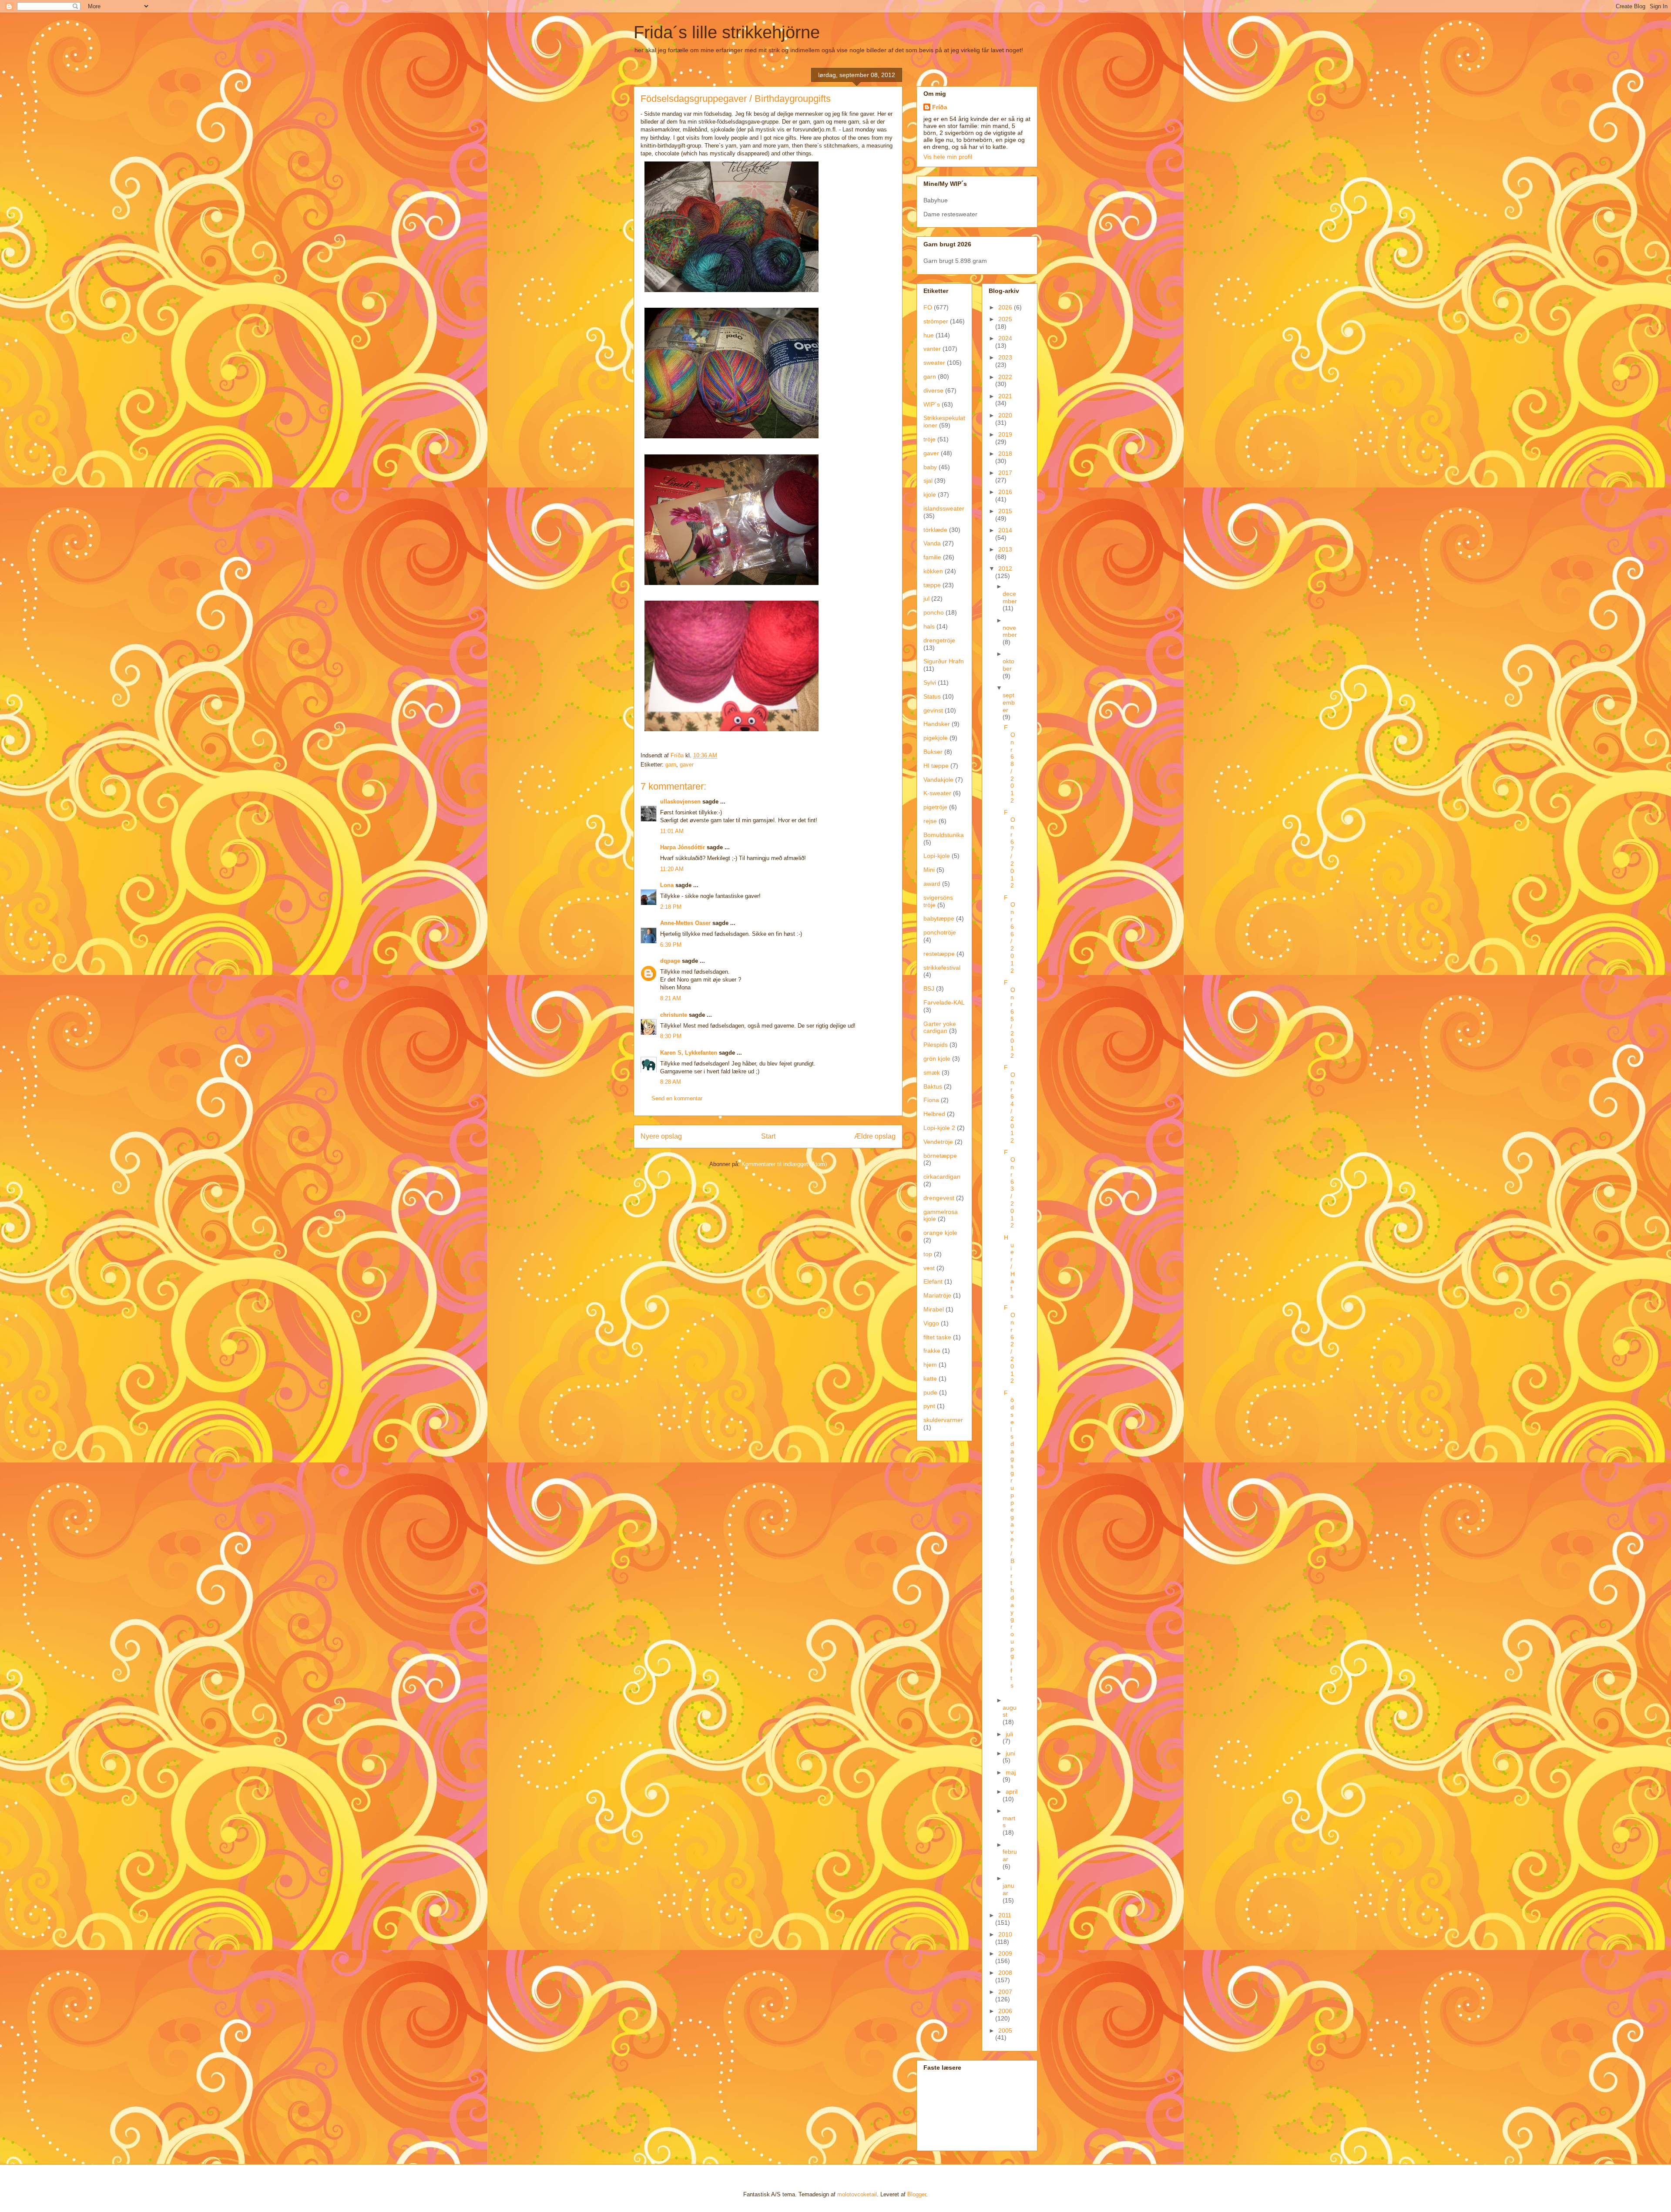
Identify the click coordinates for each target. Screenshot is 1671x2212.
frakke (932, 1351)
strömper (936, 321)
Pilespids (936, 1045)
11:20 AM (672, 869)
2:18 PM (671, 907)
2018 (1005, 454)
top (928, 1254)
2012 (1005, 568)
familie (932, 557)
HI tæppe (936, 766)
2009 (1005, 1953)
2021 (1005, 396)
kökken (933, 571)
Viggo (931, 1323)
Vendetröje (938, 1142)
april (1012, 1792)
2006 (1005, 2011)
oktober (1008, 665)
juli (1009, 1734)
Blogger (917, 2194)
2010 (1005, 1934)
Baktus (933, 1086)
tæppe (932, 585)
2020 (1005, 415)
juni (1010, 1753)
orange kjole (940, 1233)
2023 (1005, 357)
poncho (934, 612)
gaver (687, 765)
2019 (1005, 434)
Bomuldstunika (944, 835)
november (1010, 631)
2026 (1006, 307)
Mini (929, 870)
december (1010, 597)
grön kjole (937, 1059)
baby (930, 467)
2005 (1005, 2030)
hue (929, 335)
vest (929, 1268)
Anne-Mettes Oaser (685, 923)
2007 (1005, 1992)
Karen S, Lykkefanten (689, 1053)
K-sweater (937, 793)
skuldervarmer (943, 1420)
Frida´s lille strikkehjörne (727, 32)
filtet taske (937, 1337)
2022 (1005, 377)
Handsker (937, 724)
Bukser (933, 752)
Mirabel (934, 1309)
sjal (928, 481)
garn (671, 765)
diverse (933, 390)
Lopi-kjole (937, 856)
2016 (1005, 492)
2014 (1005, 530)
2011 (1005, 1915)
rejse (930, 821)
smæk (932, 1072)
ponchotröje (940, 932)
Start (768, 1136)
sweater (934, 363)
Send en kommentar (677, 1098)
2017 (1005, 473)
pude (930, 1392)
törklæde (935, 530)
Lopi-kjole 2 (939, 1128)
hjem (930, 1365)
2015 (1005, 511)
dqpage (670, 961)
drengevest (939, 1198)
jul (926, 598)
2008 (1005, 1973)
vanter (932, 349)
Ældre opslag (875, 1136)
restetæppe (939, 954)
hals (929, 626)
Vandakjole (938, 780)
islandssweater (944, 508)
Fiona (931, 1100)
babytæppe (939, 918)
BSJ (929, 988)
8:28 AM (671, 1082)
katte (930, 1378)
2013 (1005, 549)
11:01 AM (672, 831)
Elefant (933, 1281)
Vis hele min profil (948, 157)
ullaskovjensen (680, 802)
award (932, 884)
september (1009, 703)
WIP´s (932, 404)
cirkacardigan (942, 1177)
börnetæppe (940, 1156)
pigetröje (935, 807)
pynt (929, 1406)
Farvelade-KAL (944, 1002)
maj (1011, 1772)
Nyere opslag (661, 1136)
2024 (1005, 338)
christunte (674, 1015)
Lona (667, 885)
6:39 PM (671, 945)
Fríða (940, 107)
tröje (929, 439)
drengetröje (939, 640)
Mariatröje (937, 1295)
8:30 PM (671, 1036)
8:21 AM (671, 998)
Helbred (934, 1114)
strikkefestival (942, 968)
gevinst (933, 710)
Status (932, 696)
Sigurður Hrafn (944, 661)
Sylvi (930, 682)
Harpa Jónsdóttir (683, 847)
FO (928, 307)
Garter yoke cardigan (940, 1027)
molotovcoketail (857, 2194)
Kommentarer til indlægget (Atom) (784, 1164)
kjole (930, 494)
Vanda (932, 543)
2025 (1005, 319)
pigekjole (936, 738)
